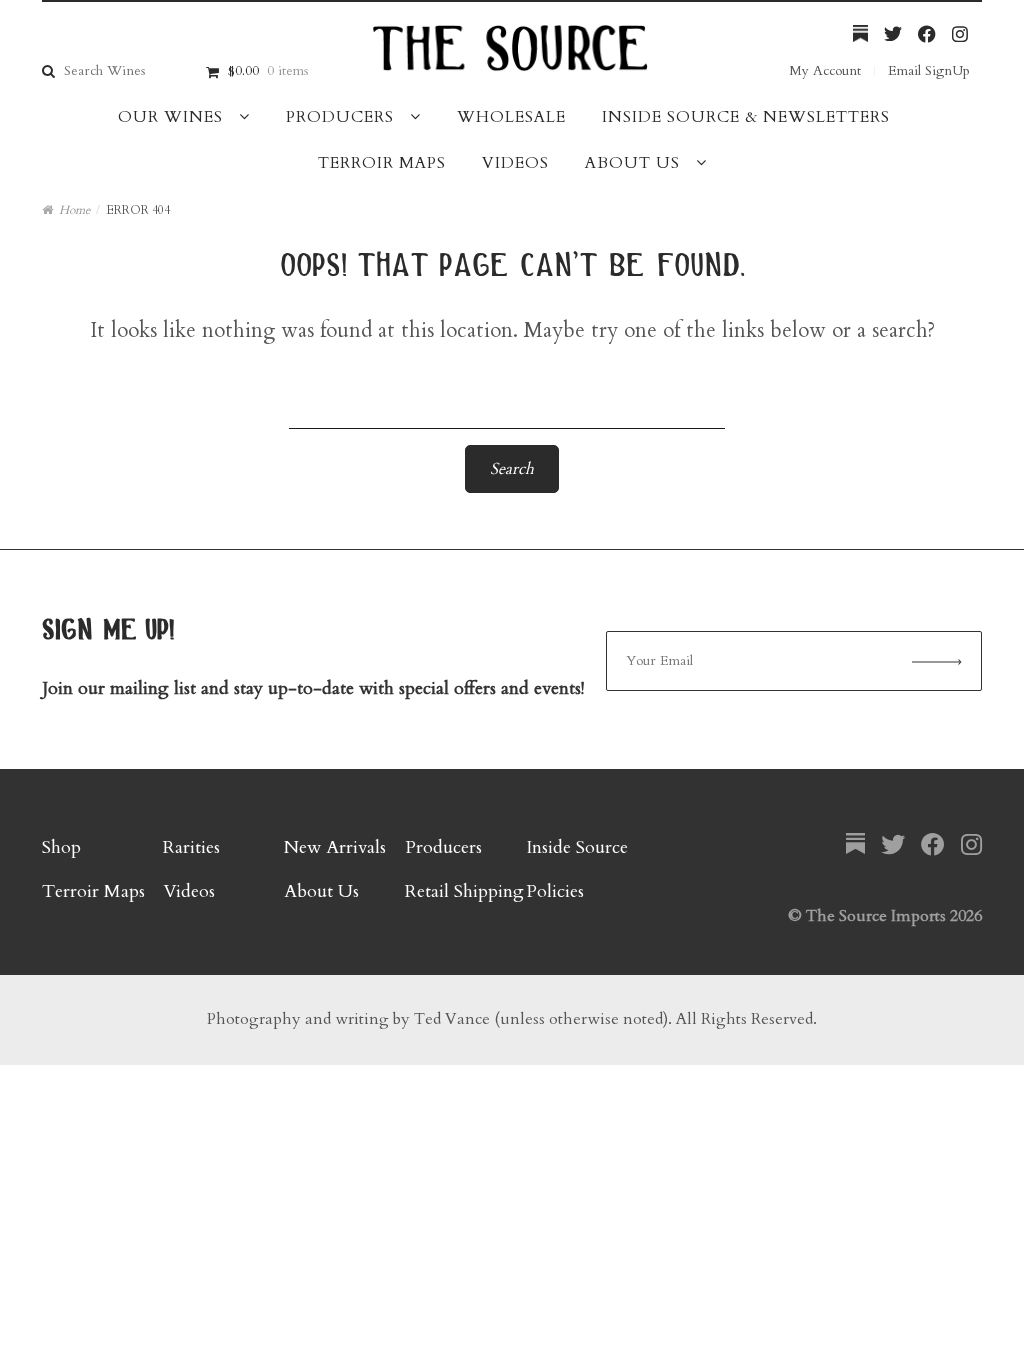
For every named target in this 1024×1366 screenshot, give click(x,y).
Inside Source (577, 847)
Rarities (191, 847)
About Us (632, 163)
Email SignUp (929, 70)
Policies (555, 891)
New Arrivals (335, 847)
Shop (61, 847)
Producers (340, 117)
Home (74, 210)
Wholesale (511, 117)
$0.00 (268, 70)
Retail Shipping (464, 891)
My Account (825, 70)
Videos (515, 163)
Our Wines (170, 117)
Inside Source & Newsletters (746, 117)
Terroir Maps (382, 163)
